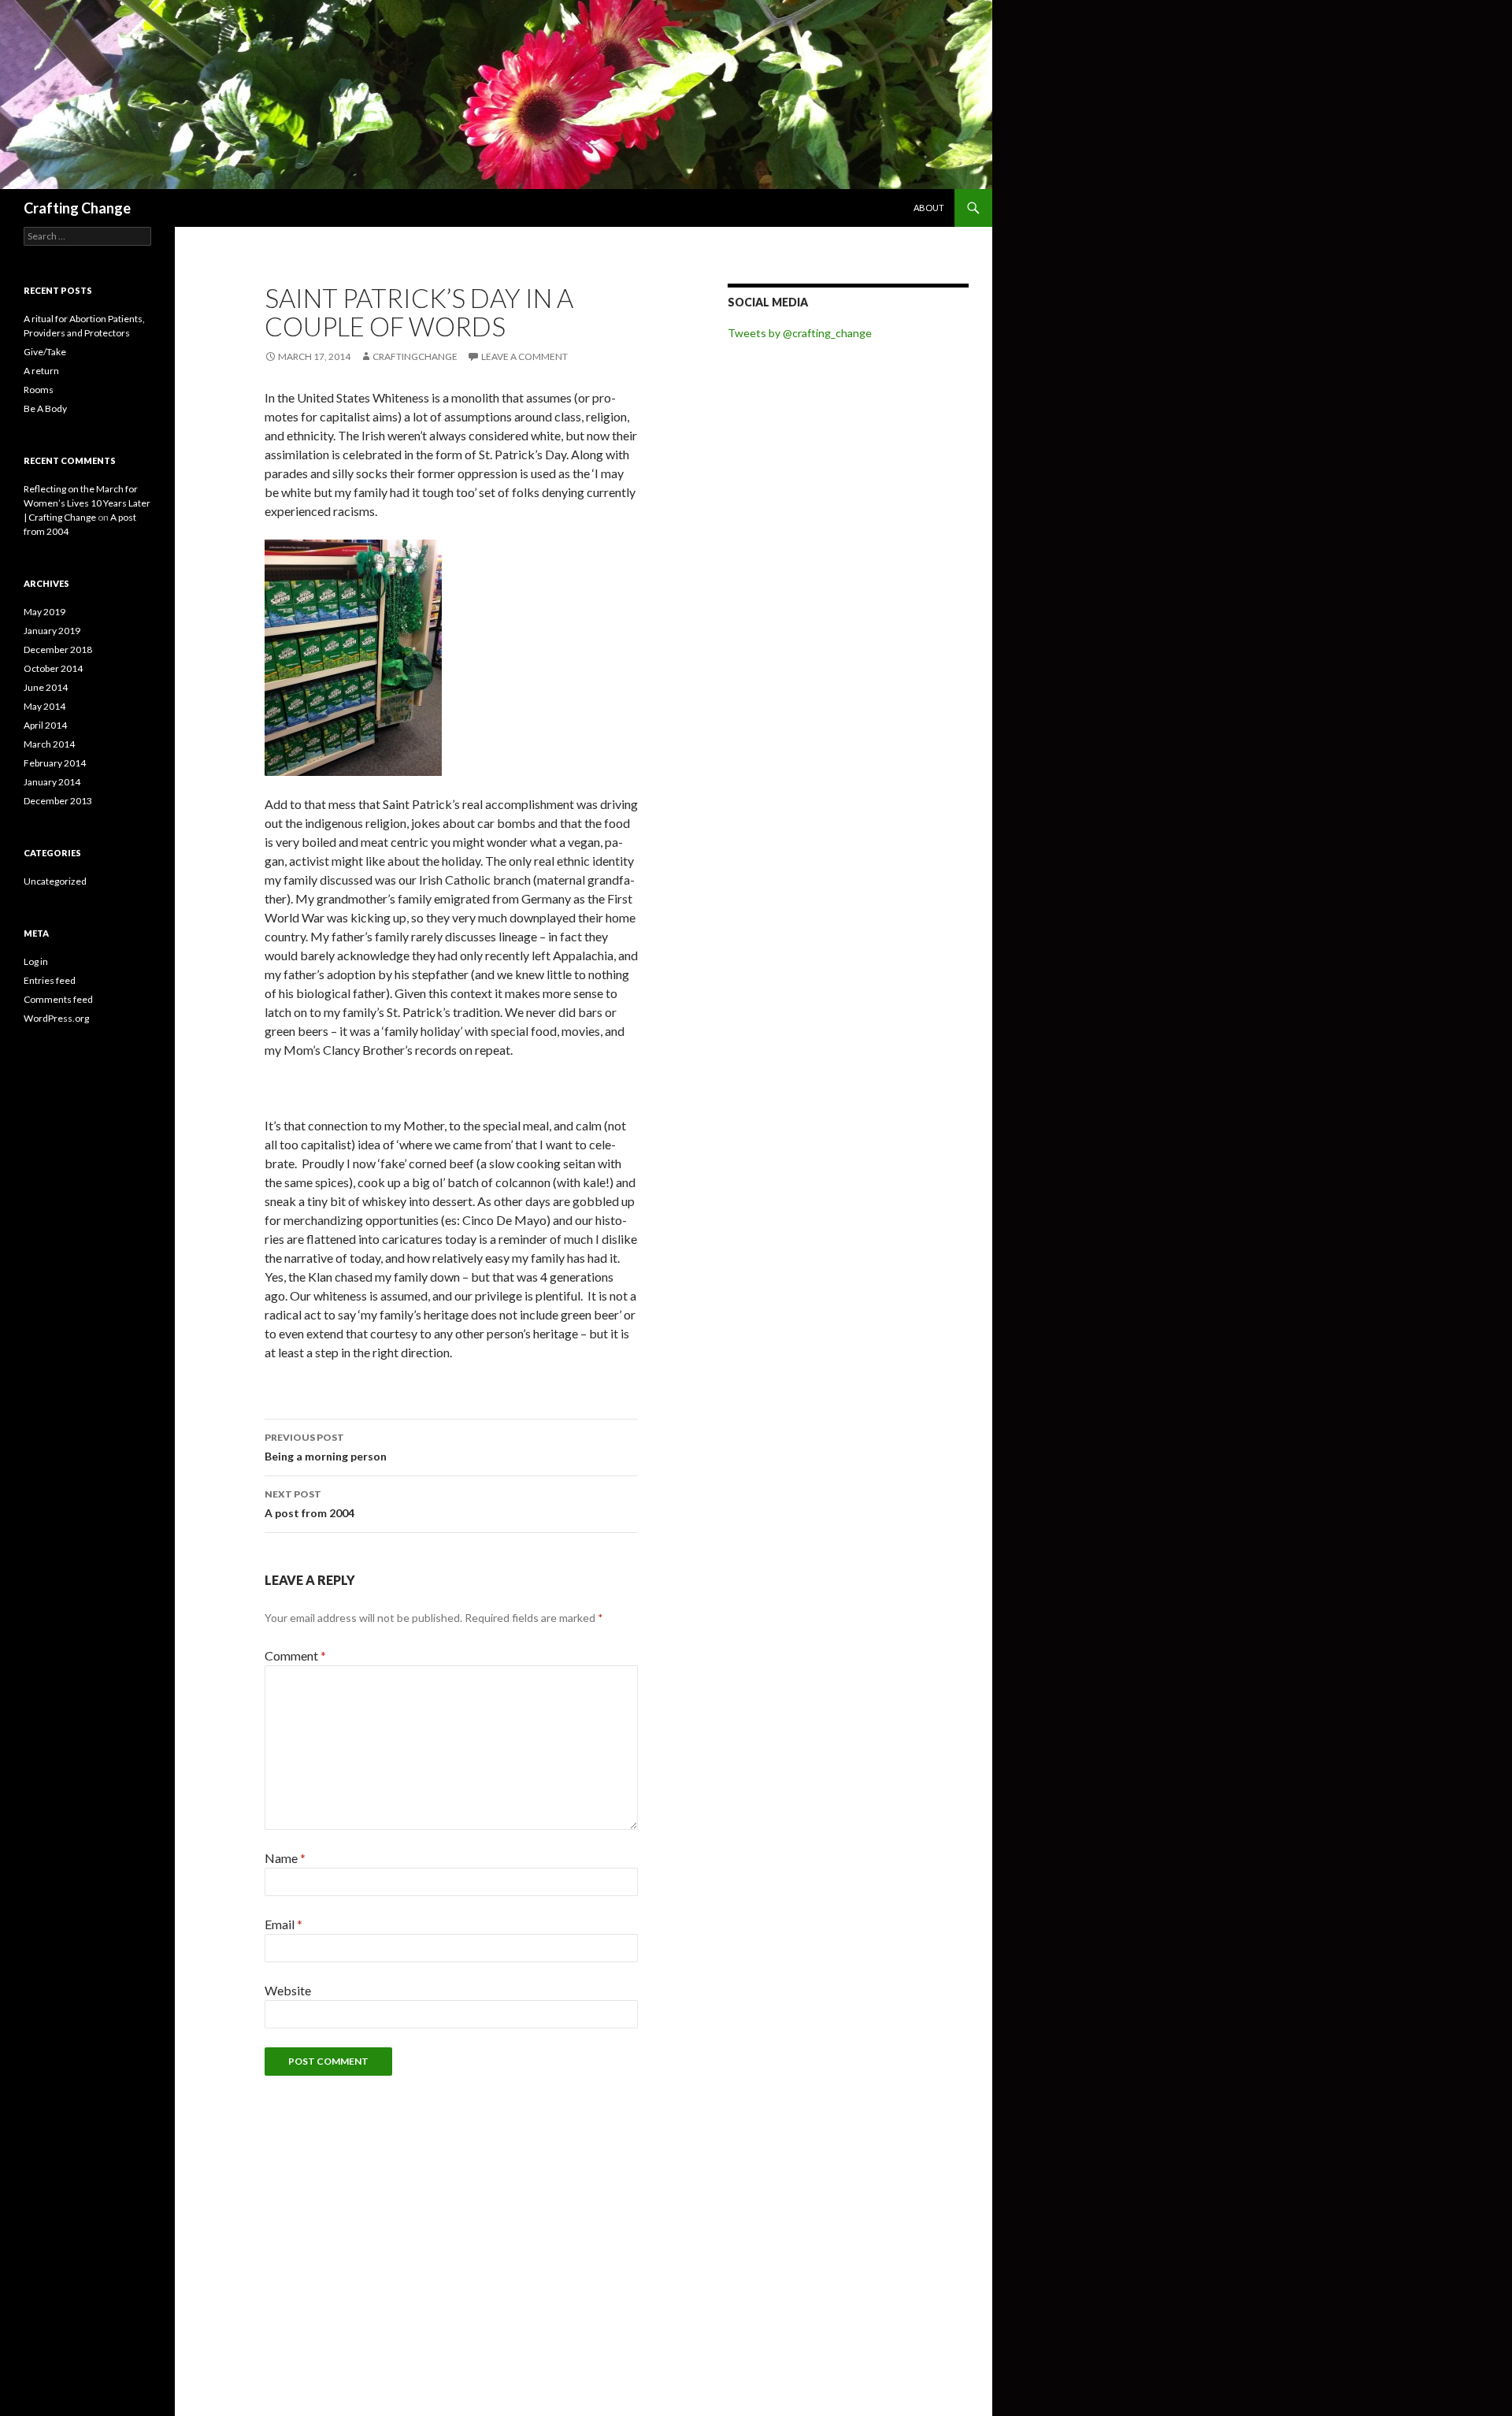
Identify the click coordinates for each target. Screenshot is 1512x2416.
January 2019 (52, 631)
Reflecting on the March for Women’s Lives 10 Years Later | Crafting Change (87, 503)
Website (288, 1990)
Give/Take (45, 352)
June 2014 (46, 687)
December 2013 (58, 801)
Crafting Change (77, 208)
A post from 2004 (309, 1504)
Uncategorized (55, 881)
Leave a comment (524, 356)
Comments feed (58, 999)
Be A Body (45, 408)
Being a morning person (326, 1447)
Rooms (39, 390)
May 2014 (44, 706)
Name (285, 1858)
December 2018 (58, 649)
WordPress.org (56, 1018)
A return (41, 371)
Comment (295, 1655)
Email (283, 1924)
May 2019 (44, 612)
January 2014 (52, 782)
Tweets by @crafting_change (800, 333)
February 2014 (55, 763)
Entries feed (50, 980)
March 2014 (49, 744)
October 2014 (53, 668)
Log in (36, 961)
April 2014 (45, 725)
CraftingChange (415, 356)
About (929, 208)
